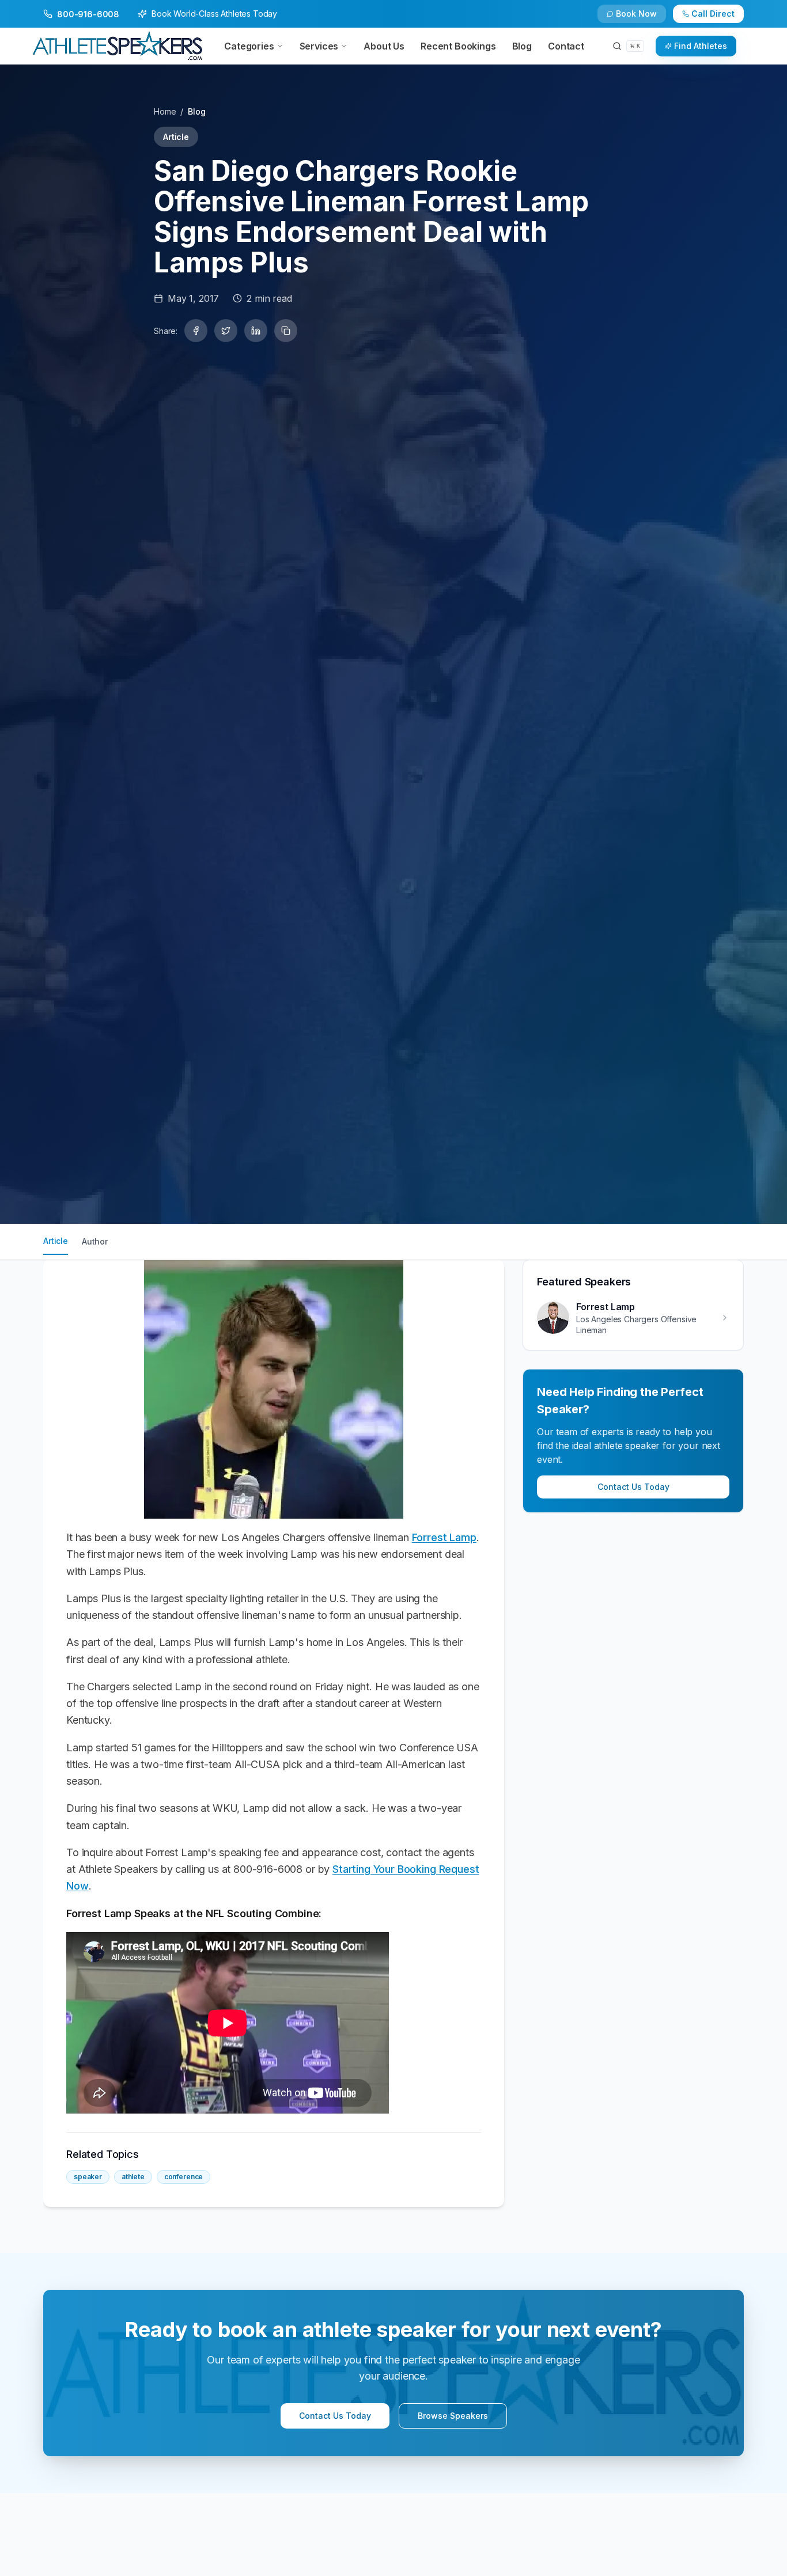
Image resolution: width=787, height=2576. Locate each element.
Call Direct (713, 14)
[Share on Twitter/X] (226, 331)
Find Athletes (701, 46)
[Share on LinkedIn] (256, 331)
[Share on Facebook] (196, 331)
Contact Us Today (633, 1487)
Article (56, 1241)
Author (95, 1241)
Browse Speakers (453, 2416)
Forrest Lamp (444, 1537)
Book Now (636, 14)
